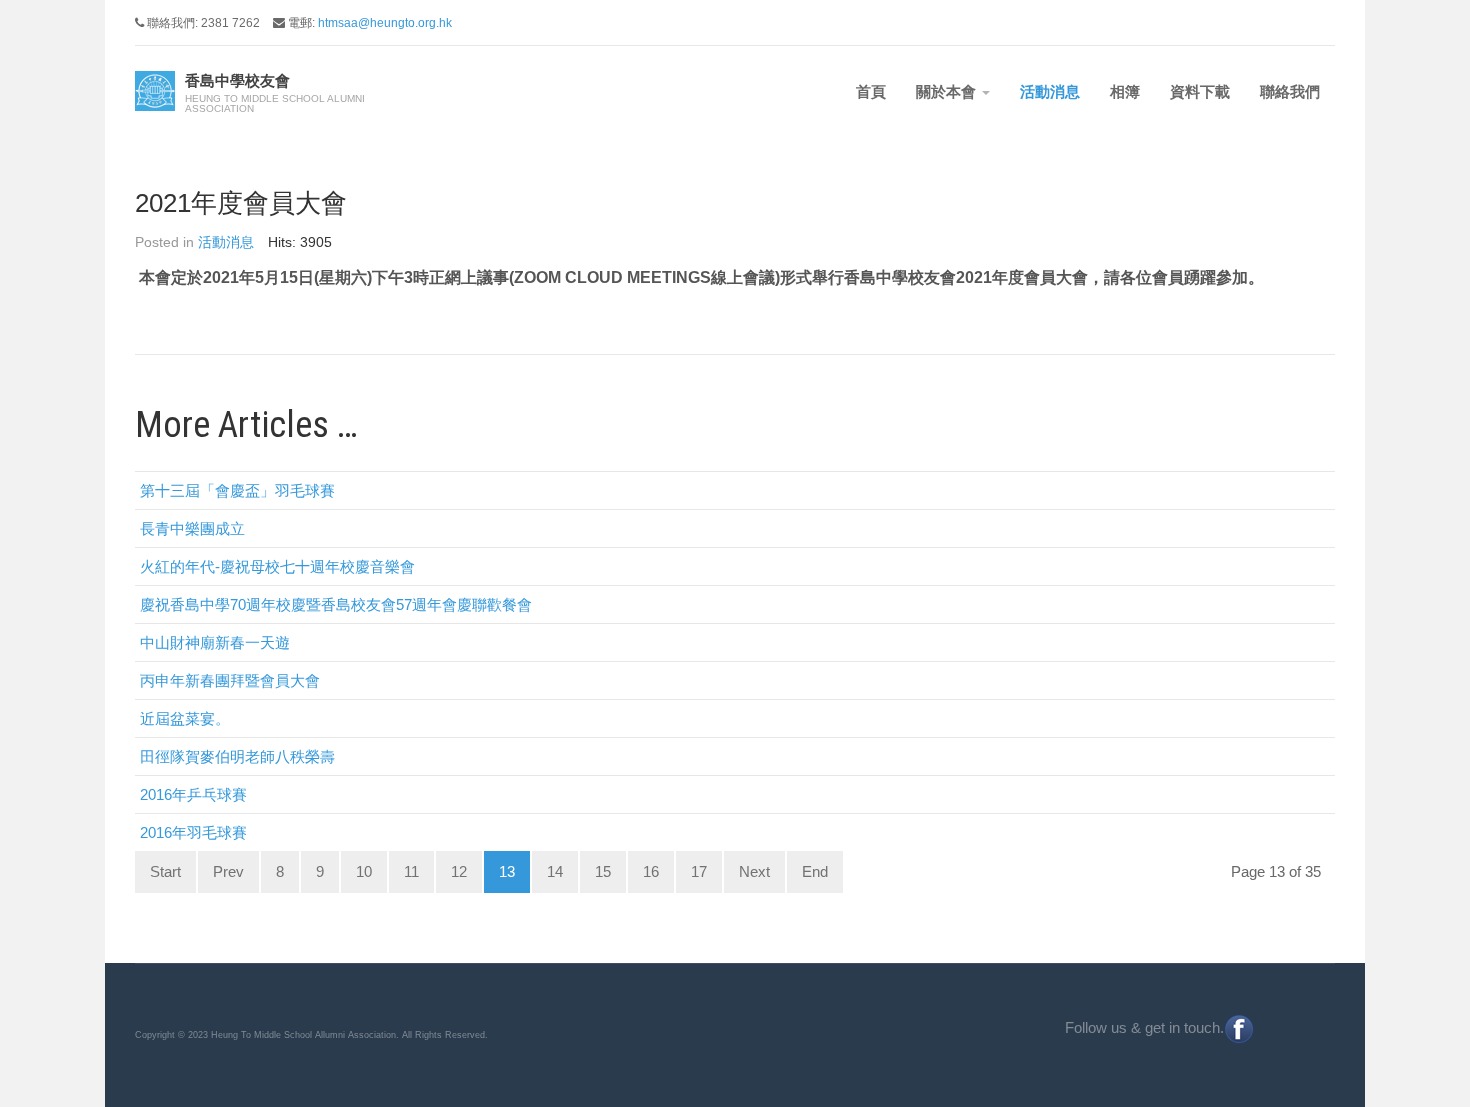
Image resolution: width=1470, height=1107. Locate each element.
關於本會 (948, 91)
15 (603, 871)
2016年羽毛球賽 (193, 832)
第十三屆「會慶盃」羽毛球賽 (237, 490)
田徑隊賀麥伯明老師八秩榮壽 (237, 756)
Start (165, 871)
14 (555, 871)
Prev (228, 871)
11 (411, 871)
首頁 (871, 91)
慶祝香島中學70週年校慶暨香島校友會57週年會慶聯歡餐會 (336, 604)
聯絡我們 (1290, 91)
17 (699, 871)
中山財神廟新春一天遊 (215, 642)
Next (754, 871)
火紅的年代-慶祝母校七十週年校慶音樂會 (277, 566)
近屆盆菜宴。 (185, 718)
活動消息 (1050, 91)
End (815, 871)
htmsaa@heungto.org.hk (385, 23)
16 (651, 871)
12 (459, 871)
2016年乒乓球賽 (193, 794)
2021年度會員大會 (241, 203)
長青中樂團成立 (192, 528)
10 (364, 871)
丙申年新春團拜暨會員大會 (230, 680)
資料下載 (1200, 91)
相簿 (1125, 91)
